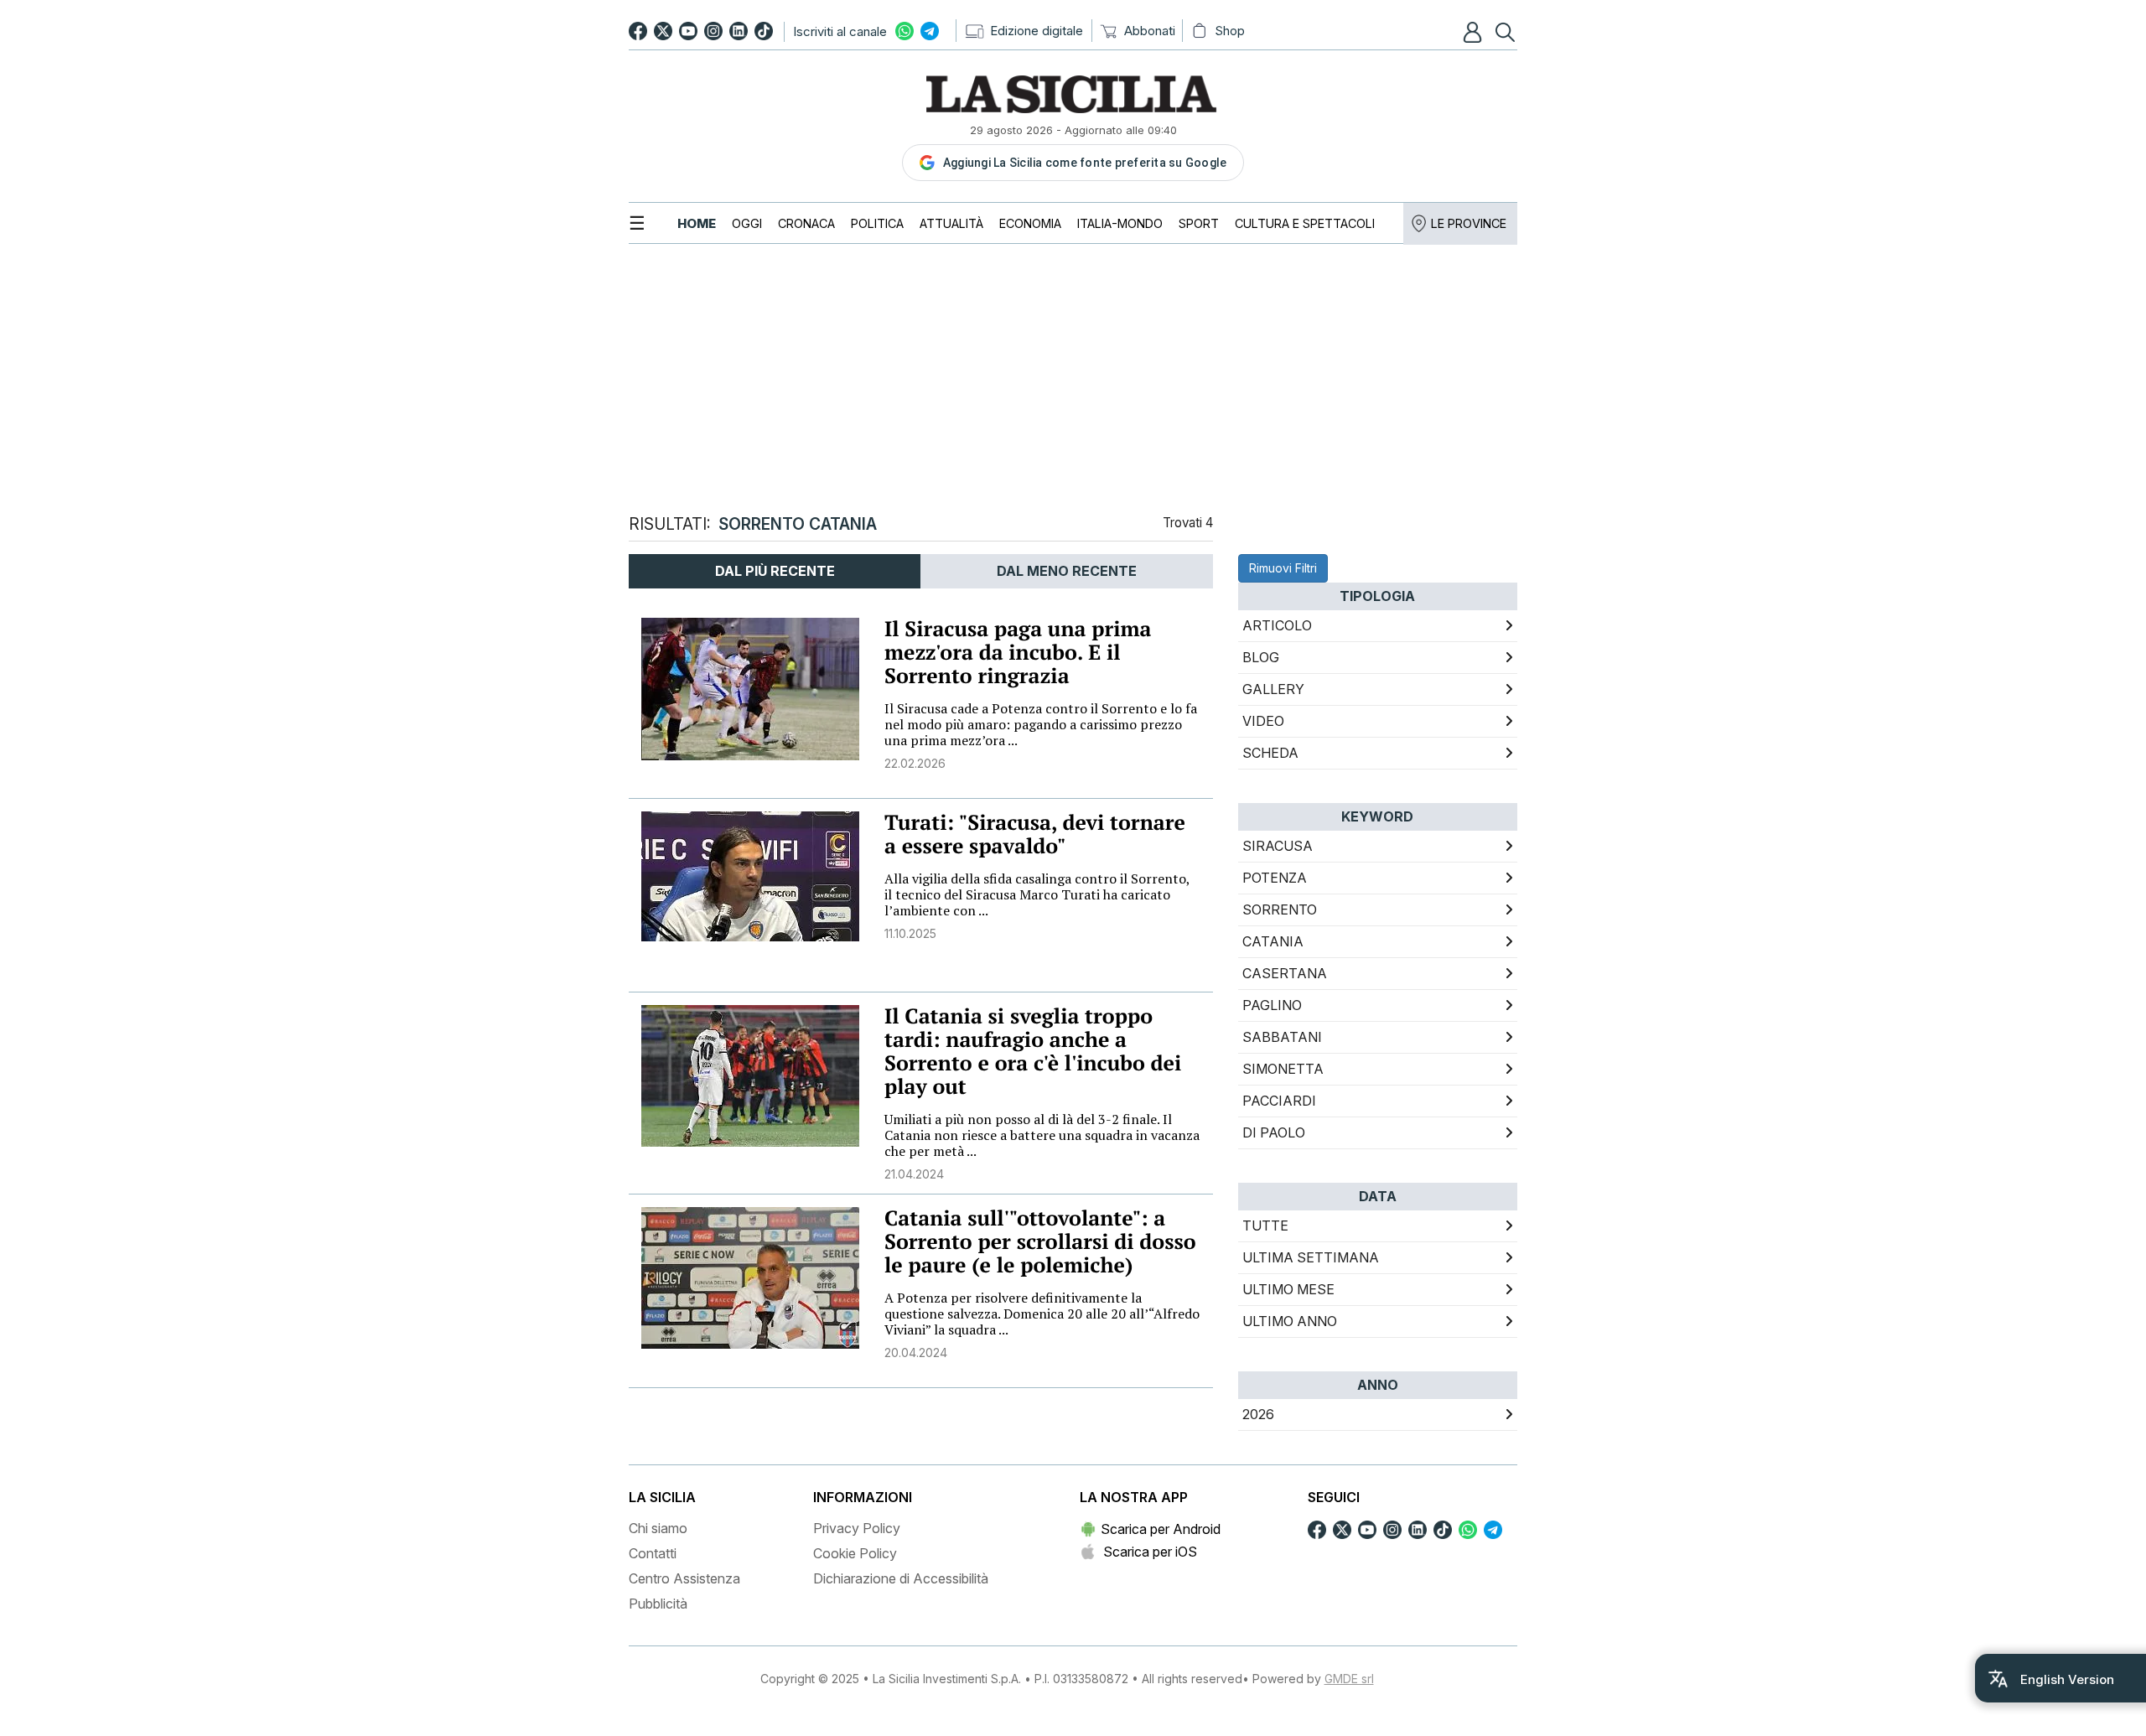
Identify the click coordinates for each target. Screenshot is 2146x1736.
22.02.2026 (915, 763)
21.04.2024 (914, 1174)
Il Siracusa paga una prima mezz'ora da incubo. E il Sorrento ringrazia (1018, 653)
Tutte (1265, 1226)
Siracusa (1278, 846)
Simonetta (1283, 1069)
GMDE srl (1349, 1679)
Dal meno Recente (1067, 571)
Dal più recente (775, 571)
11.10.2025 (910, 933)
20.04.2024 (916, 1353)
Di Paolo (1274, 1132)
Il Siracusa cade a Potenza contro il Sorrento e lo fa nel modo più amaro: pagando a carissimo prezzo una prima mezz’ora (1041, 724)
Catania (1273, 941)
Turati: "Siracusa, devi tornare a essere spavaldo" (1035, 834)
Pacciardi (1279, 1101)
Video (1263, 721)
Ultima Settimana (1311, 1257)
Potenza (1275, 878)
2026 (1258, 1414)
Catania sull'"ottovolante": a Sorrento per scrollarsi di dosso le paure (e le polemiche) (1040, 1242)
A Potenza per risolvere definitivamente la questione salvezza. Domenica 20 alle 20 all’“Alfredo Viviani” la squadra (1042, 1314)
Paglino (1272, 1005)
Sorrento (1280, 909)
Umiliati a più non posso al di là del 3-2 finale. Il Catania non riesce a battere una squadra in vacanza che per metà (1042, 1135)
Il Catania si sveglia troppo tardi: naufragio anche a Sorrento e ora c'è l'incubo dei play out (1033, 1052)
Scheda (1270, 753)
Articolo (1277, 625)
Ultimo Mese (1288, 1289)
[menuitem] (697, 223)
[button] (1475, 32)
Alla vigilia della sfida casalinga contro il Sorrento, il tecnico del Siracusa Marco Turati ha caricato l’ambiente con (1037, 894)
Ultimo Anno (1290, 1321)
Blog (1261, 657)
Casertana (1285, 973)
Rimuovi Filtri (1283, 568)
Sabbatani (1282, 1037)
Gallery (1273, 689)
